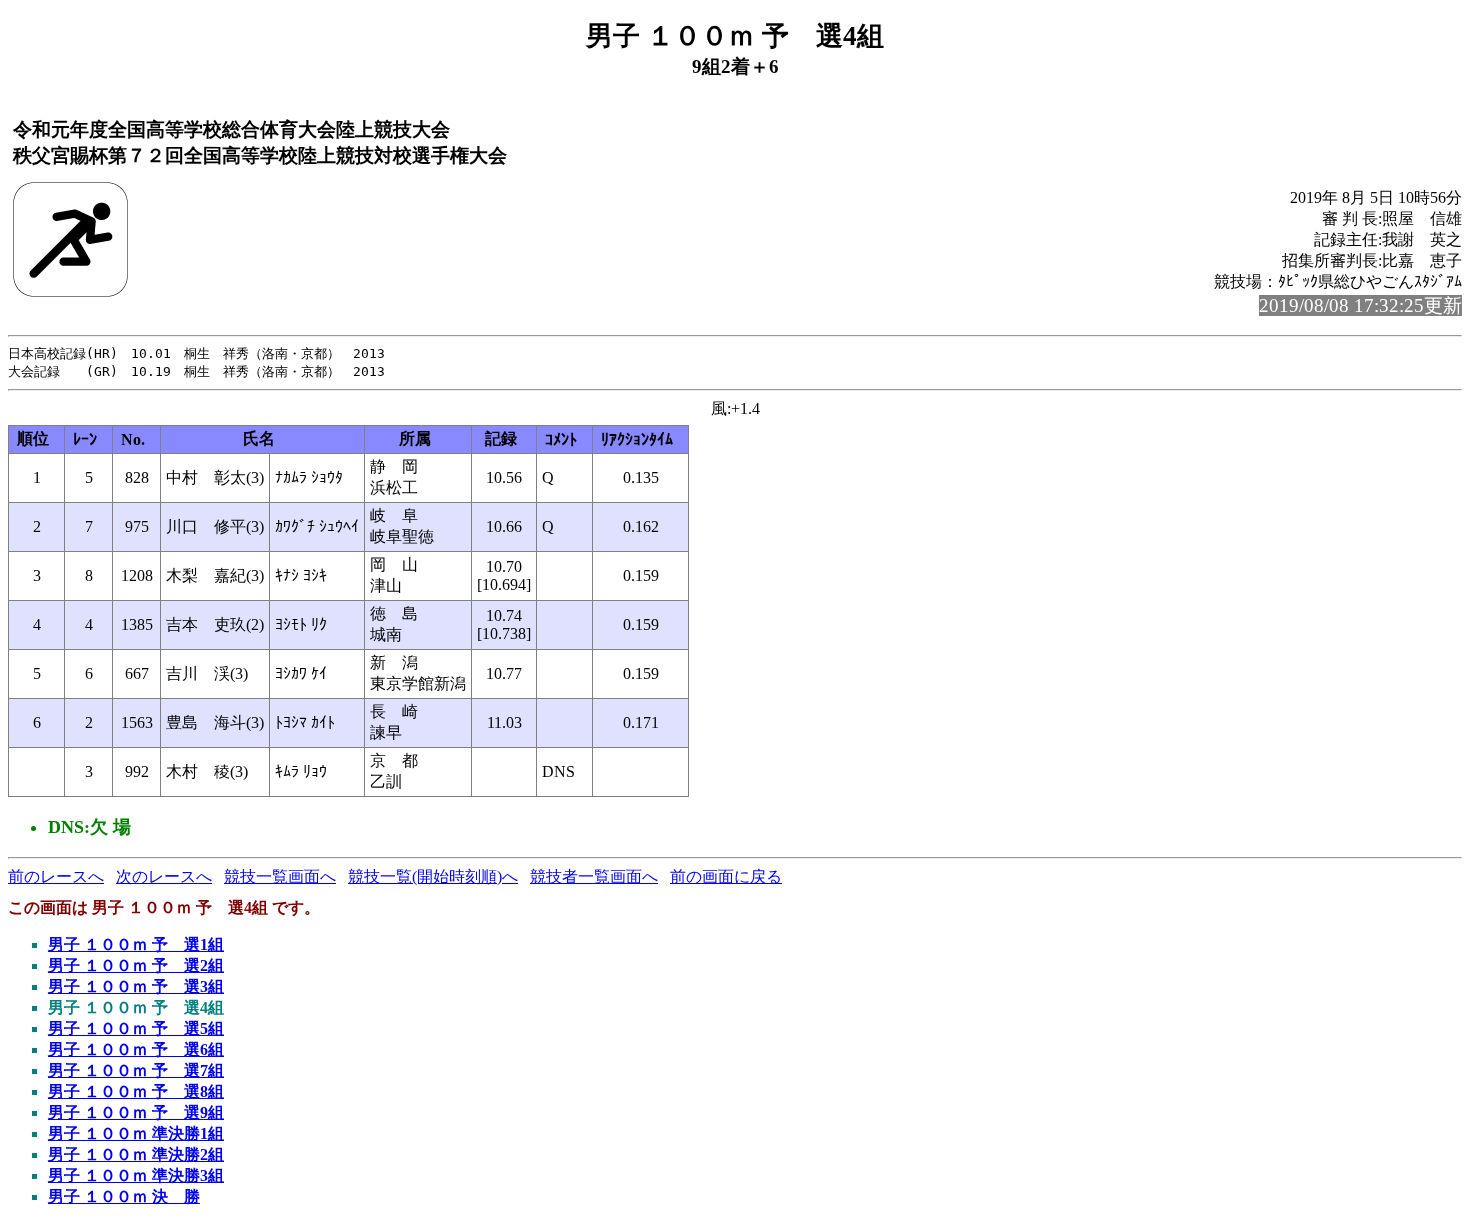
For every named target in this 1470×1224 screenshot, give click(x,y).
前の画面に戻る (726, 876)
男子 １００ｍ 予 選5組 (136, 1028)
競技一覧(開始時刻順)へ (433, 876)
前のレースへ (56, 876)
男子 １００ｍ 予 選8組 (136, 1091)
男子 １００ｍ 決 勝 (124, 1196)
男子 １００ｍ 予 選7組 (136, 1070)
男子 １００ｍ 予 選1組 (136, 944)
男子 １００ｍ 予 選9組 (136, 1112)
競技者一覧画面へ (594, 876)
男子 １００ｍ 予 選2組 (136, 965)
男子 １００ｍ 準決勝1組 (136, 1133)
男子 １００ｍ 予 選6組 (136, 1049)
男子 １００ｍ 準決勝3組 (136, 1175)
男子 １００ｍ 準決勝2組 (136, 1154)
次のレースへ (164, 876)
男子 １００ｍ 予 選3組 (136, 986)
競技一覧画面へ (280, 876)
